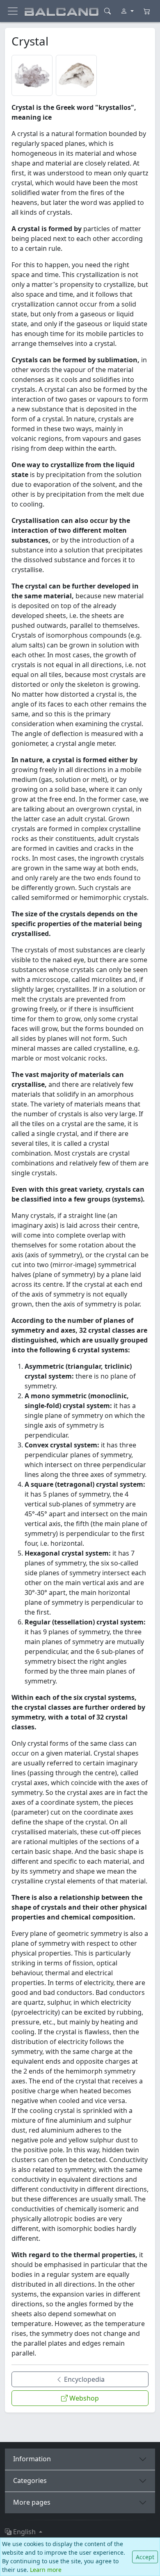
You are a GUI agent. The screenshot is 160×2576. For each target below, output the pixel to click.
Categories (30, 2481)
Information (32, 2459)
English (24, 2532)
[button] (32, 75)
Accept (145, 2557)
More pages (32, 2502)
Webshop (83, 2398)
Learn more (46, 2570)
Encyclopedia (83, 2379)
